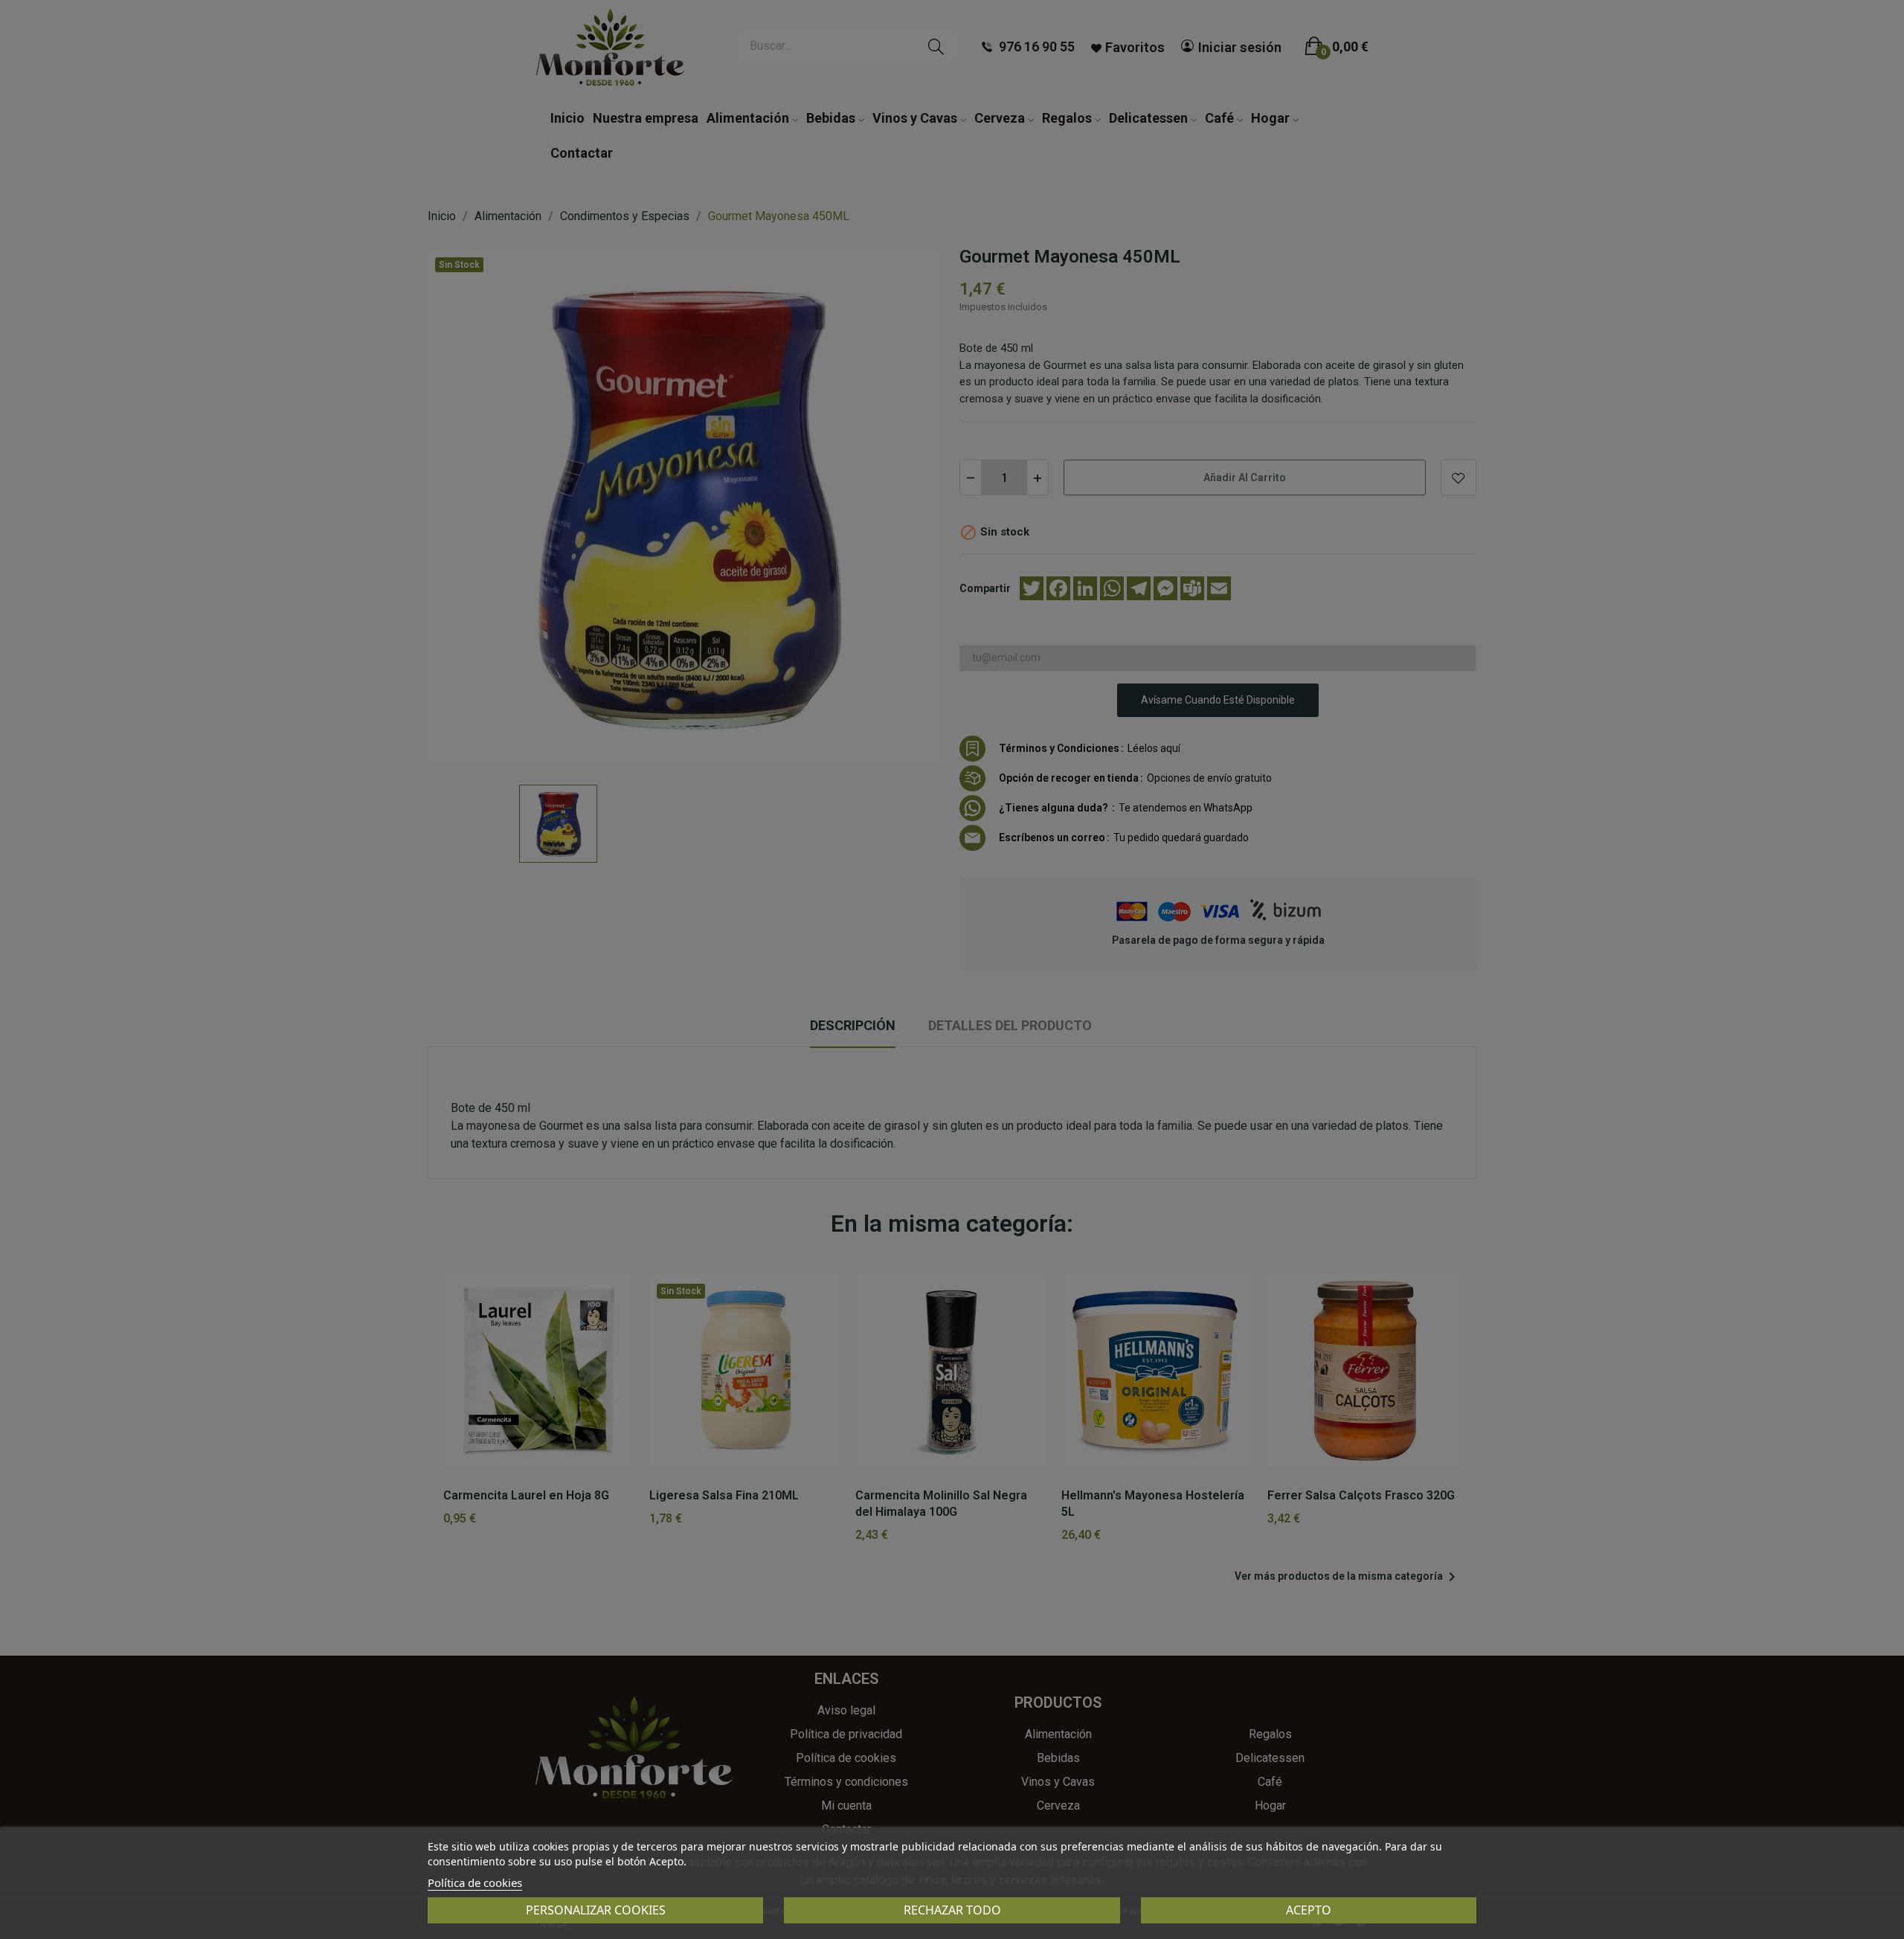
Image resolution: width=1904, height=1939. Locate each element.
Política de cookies (475, 1882)
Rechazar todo (952, 1910)
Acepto (1309, 1910)
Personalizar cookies (596, 1910)
